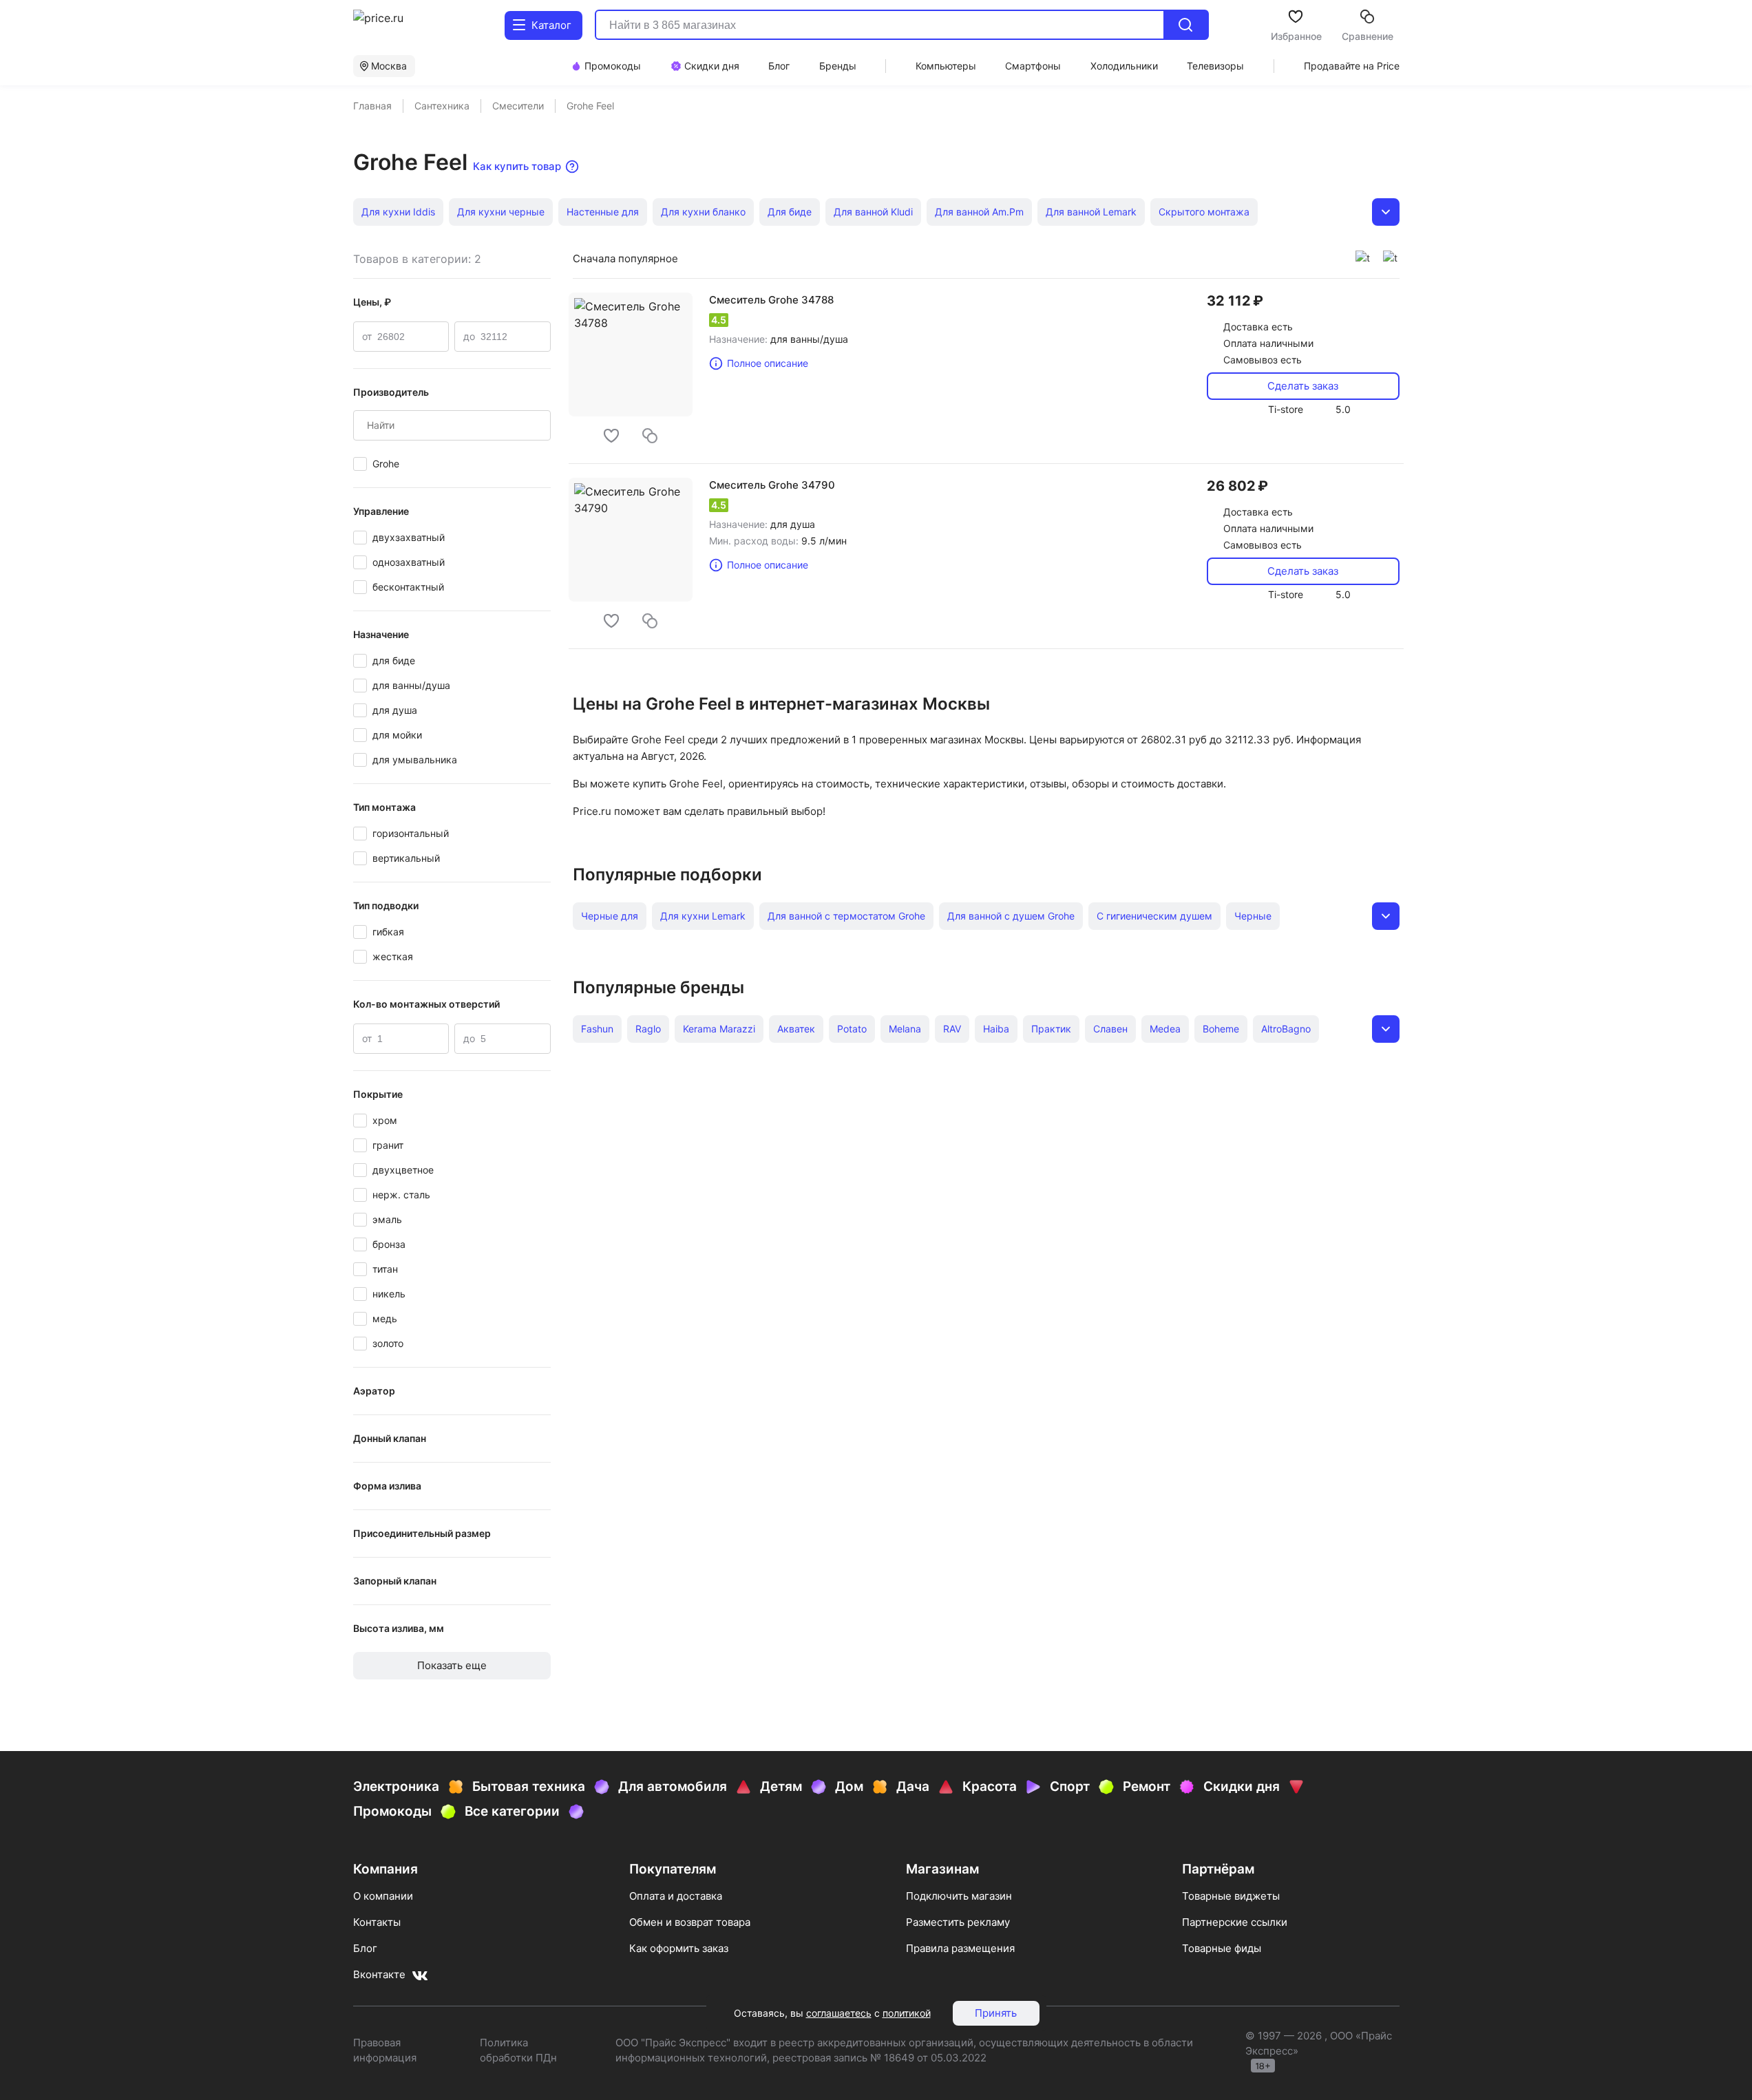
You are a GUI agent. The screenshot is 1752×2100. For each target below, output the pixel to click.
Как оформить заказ (679, 1948)
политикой (907, 2013)
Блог (365, 1948)
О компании (383, 1896)
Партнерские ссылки (1235, 1922)
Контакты (377, 1922)
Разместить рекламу (958, 1922)
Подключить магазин (959, 1896)
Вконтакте (379, 1974)
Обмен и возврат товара (690, 1922)
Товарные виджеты (1231, 1896)
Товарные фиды (1222, 1948)
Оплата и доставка (676, 1896)
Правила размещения (960, 1948)
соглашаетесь (839, 2013)
